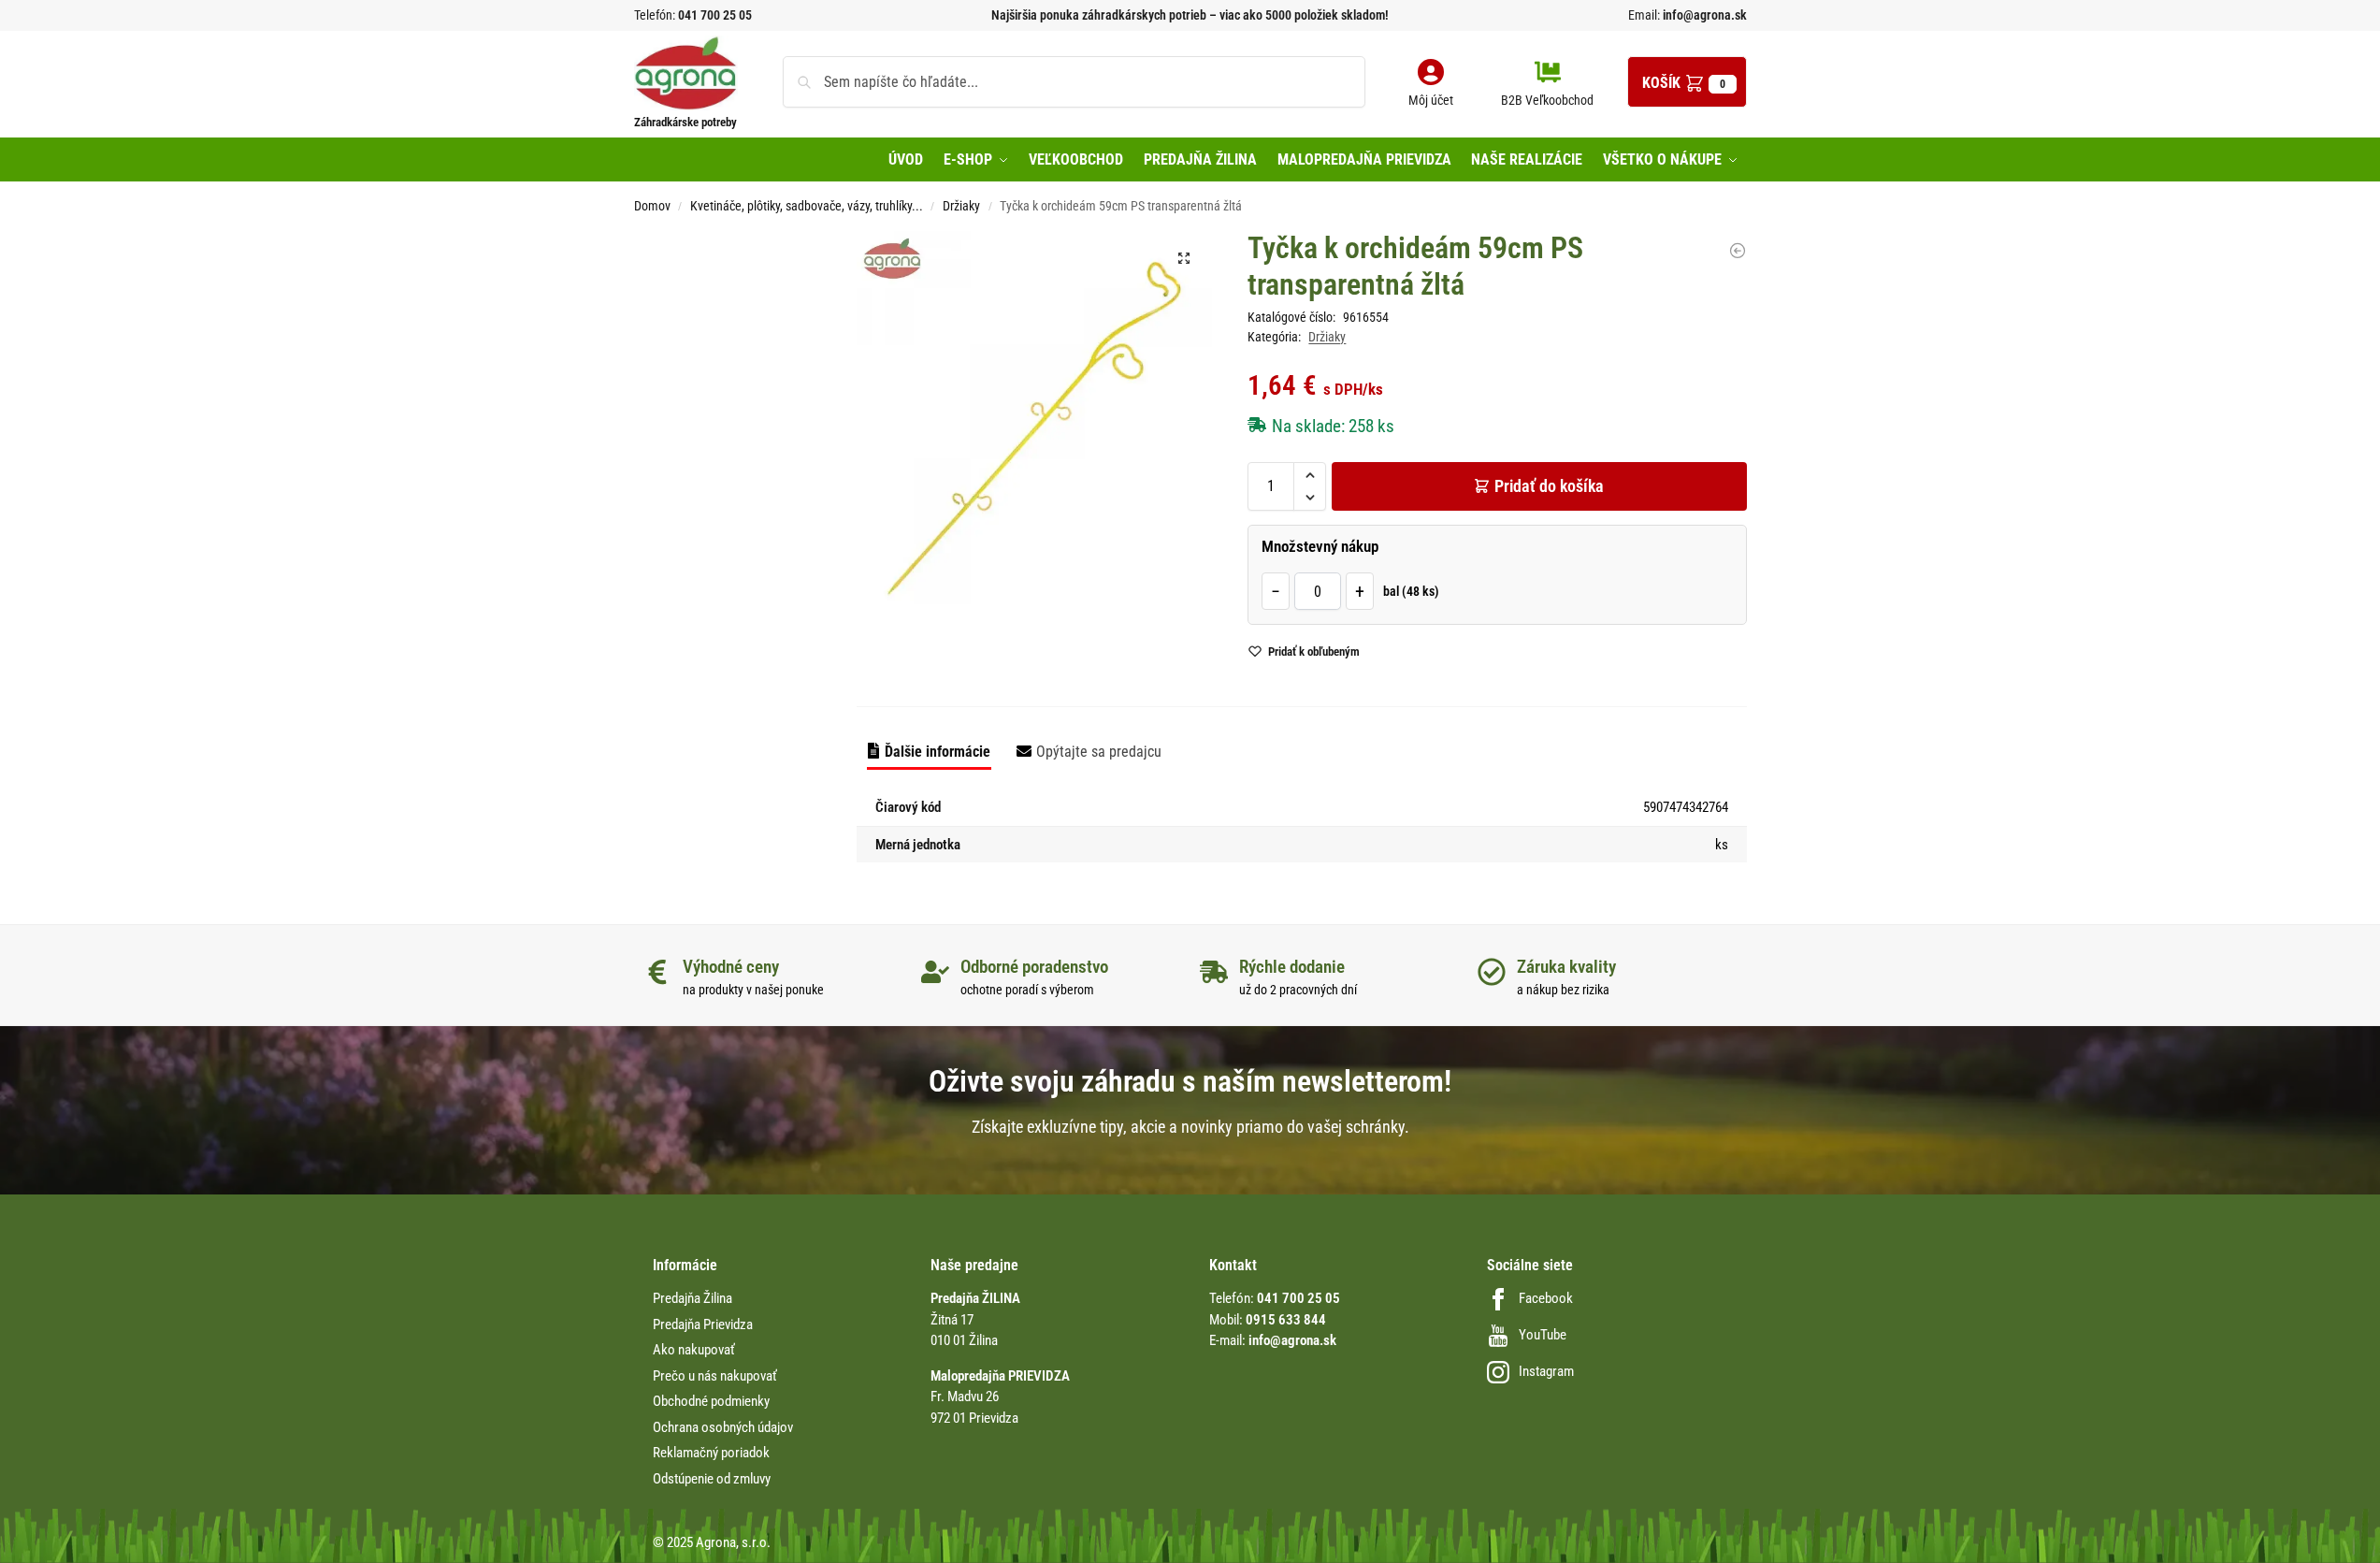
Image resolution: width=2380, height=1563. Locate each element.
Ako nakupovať (694, 1350)
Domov (652, 206)
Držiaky (961, 206)
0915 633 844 (1286, 1320)
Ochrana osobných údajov (723, 1427)
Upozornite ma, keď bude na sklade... (1166, 656)
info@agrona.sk (1703, 15)
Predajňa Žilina (692, 1298)
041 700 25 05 (715, 15)
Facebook (1546, 1298)
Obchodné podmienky (711, 1401)
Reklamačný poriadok (711, 1453)
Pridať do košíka (1549, 486)
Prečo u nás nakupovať (715, 1376)
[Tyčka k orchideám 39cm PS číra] (1738, 251)
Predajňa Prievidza (703, 1324)
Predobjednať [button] (1175, 700)
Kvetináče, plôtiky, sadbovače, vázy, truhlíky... (807, 206)
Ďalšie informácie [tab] (938, 752)
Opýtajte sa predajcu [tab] (1099, 752)
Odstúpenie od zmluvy (712, 1479)
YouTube (1543, 1335)
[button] (1687, 82)
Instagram (1546, 1371)
